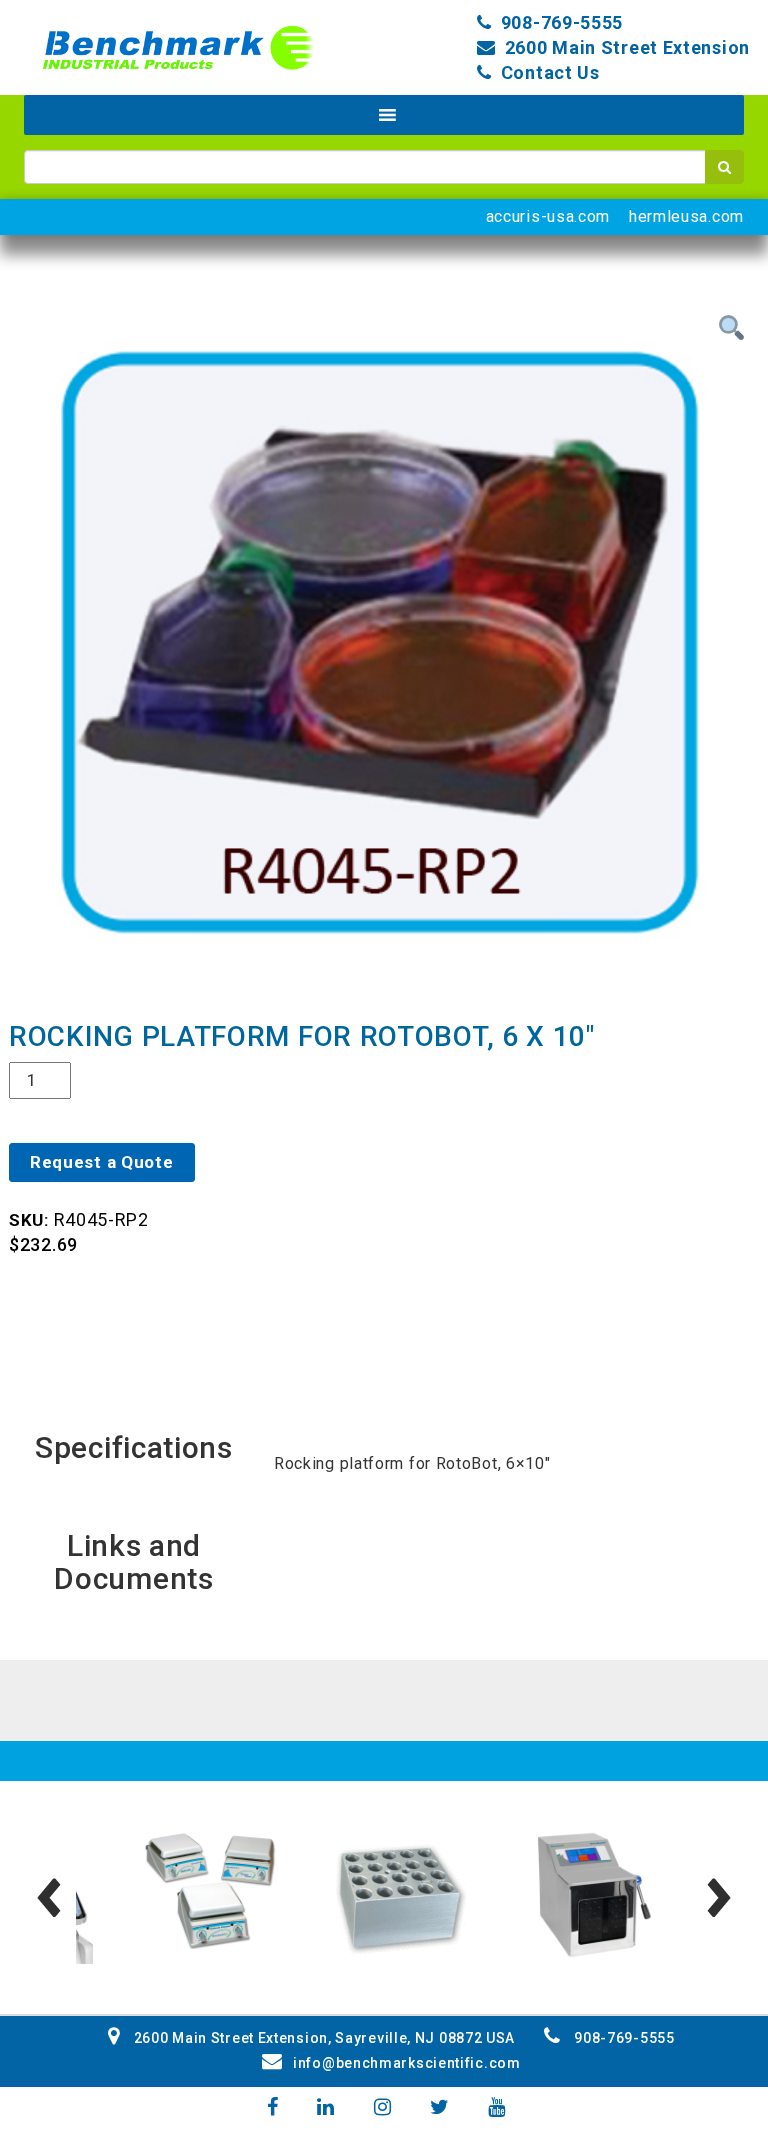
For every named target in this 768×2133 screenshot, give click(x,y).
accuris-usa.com (548, 216)
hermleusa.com (686, 216)
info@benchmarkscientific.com (406, 2063)
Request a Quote (102, 1162)
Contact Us (550, 72)
